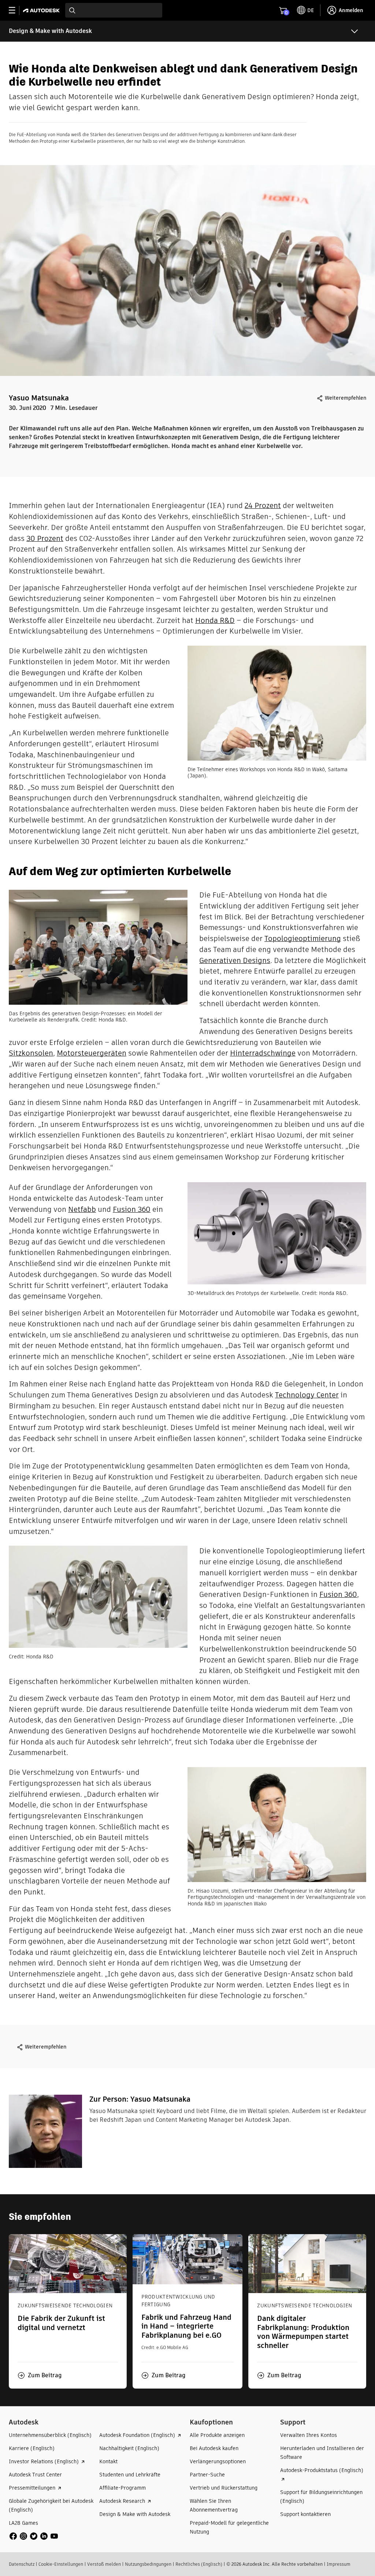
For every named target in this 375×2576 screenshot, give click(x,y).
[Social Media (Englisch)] (34, 2536)
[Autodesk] (42, 10)
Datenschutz (22, 2564)
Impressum (339, 2564)
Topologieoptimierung (303, 938)
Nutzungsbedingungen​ (148, 2564)
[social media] (34, 2536)
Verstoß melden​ (104, 2564)
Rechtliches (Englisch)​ (199, 2564)
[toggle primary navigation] (16, 10)
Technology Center (307, 1395)
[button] (40, 2375)
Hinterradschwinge (263, 1053)
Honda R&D (215, 620)
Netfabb (82, 1209)
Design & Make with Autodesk (50, 31)
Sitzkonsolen (31, 1053)
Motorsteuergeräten (92, 1053)
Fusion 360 (132, 1209)
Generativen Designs (235, 960)
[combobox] (114, 10)
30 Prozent (45, 538)
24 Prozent (263, 505)
